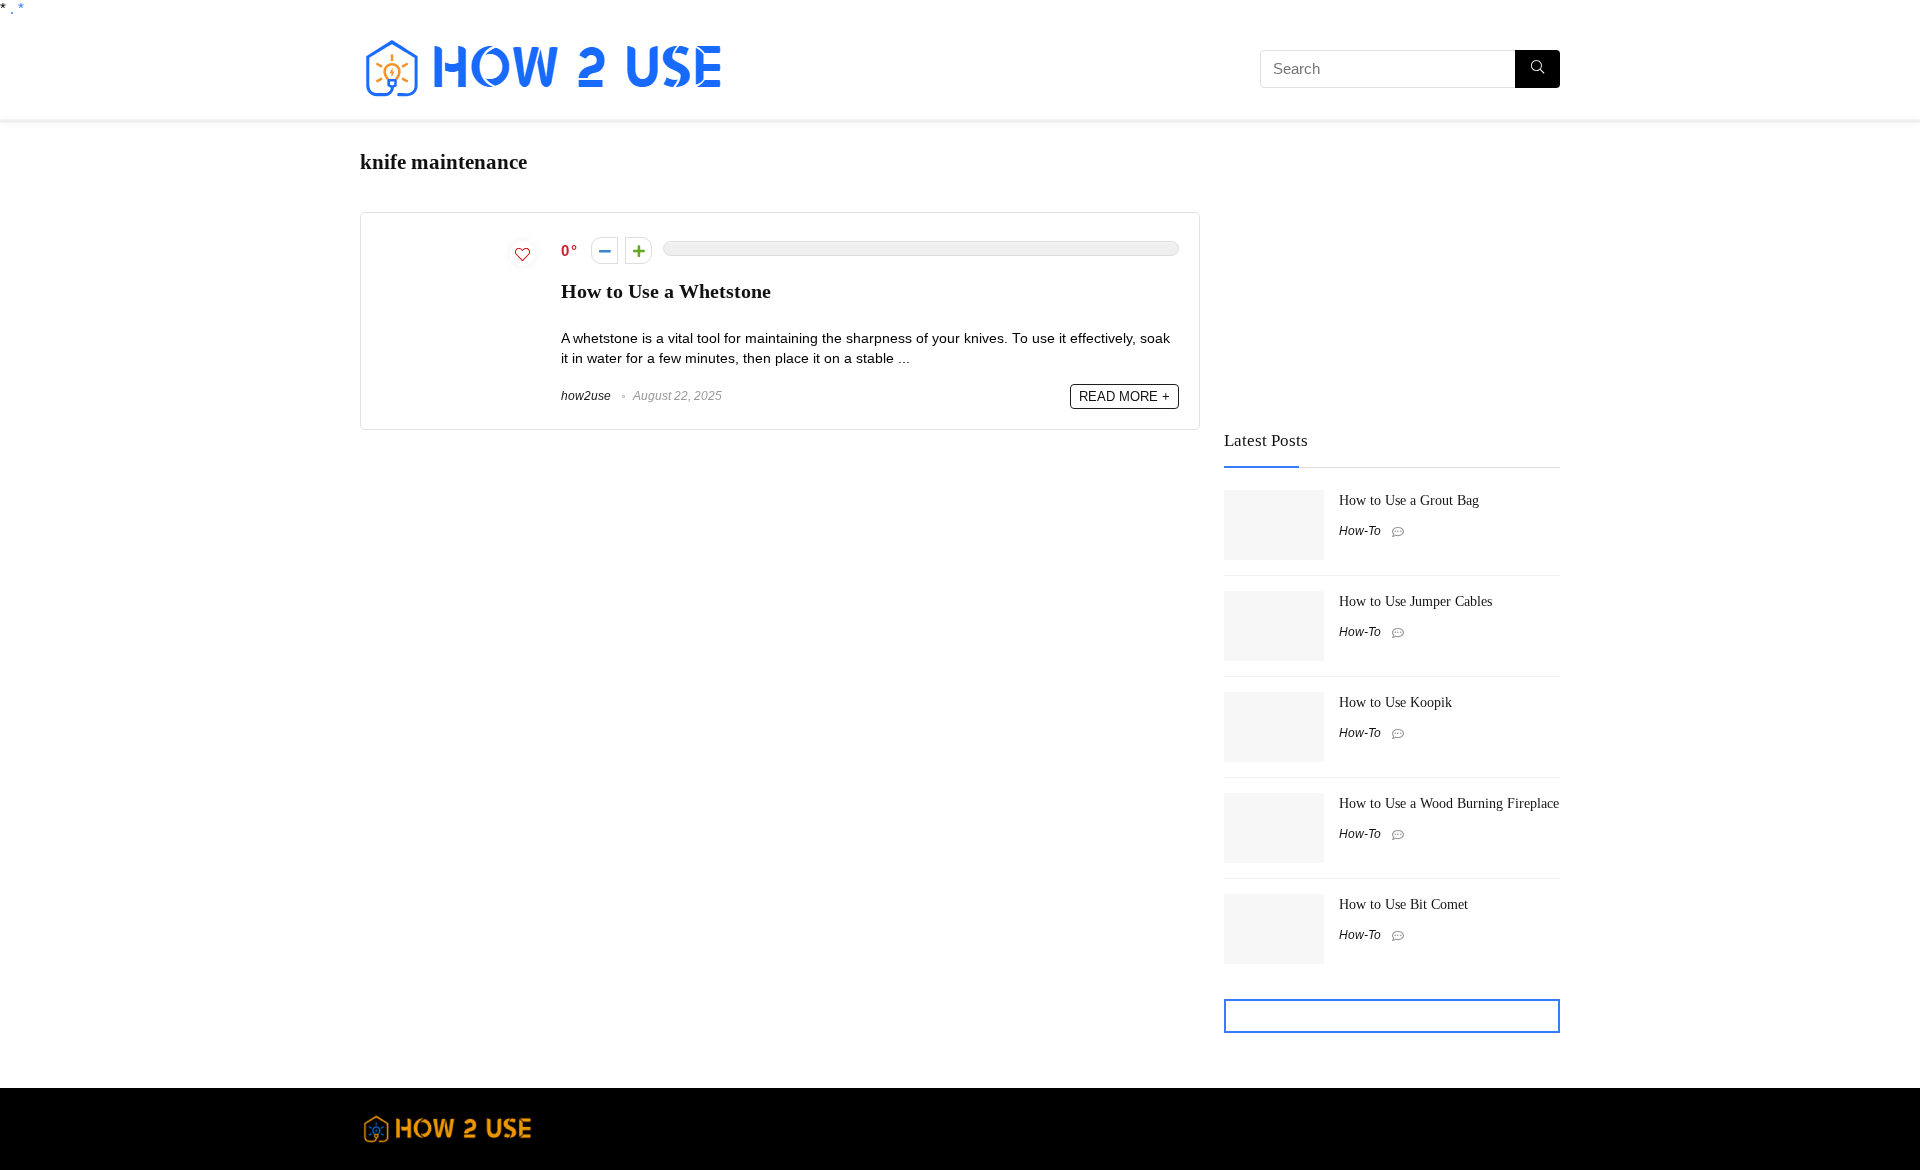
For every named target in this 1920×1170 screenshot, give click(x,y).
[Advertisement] (975, 72)
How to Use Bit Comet (1403, 904)
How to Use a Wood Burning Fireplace (1449, 803)
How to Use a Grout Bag (1409, 500)
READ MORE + (1124, 396)
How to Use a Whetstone (666, 291)
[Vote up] (638, 250)
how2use (586, 396)
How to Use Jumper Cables (1415, 601)
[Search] (1537, 69)
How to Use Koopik (1395, 702)
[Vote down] (604, 250)
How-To (1360, 531)
